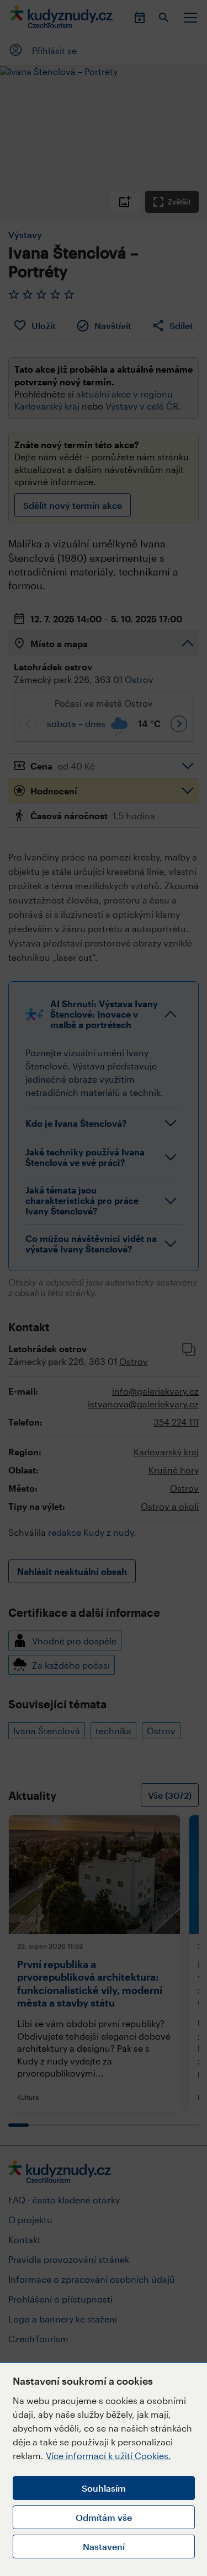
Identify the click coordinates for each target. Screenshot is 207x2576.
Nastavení (104, 2547)
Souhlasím (104, 2488)
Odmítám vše (104, 2517)
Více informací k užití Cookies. (108, 2456)
